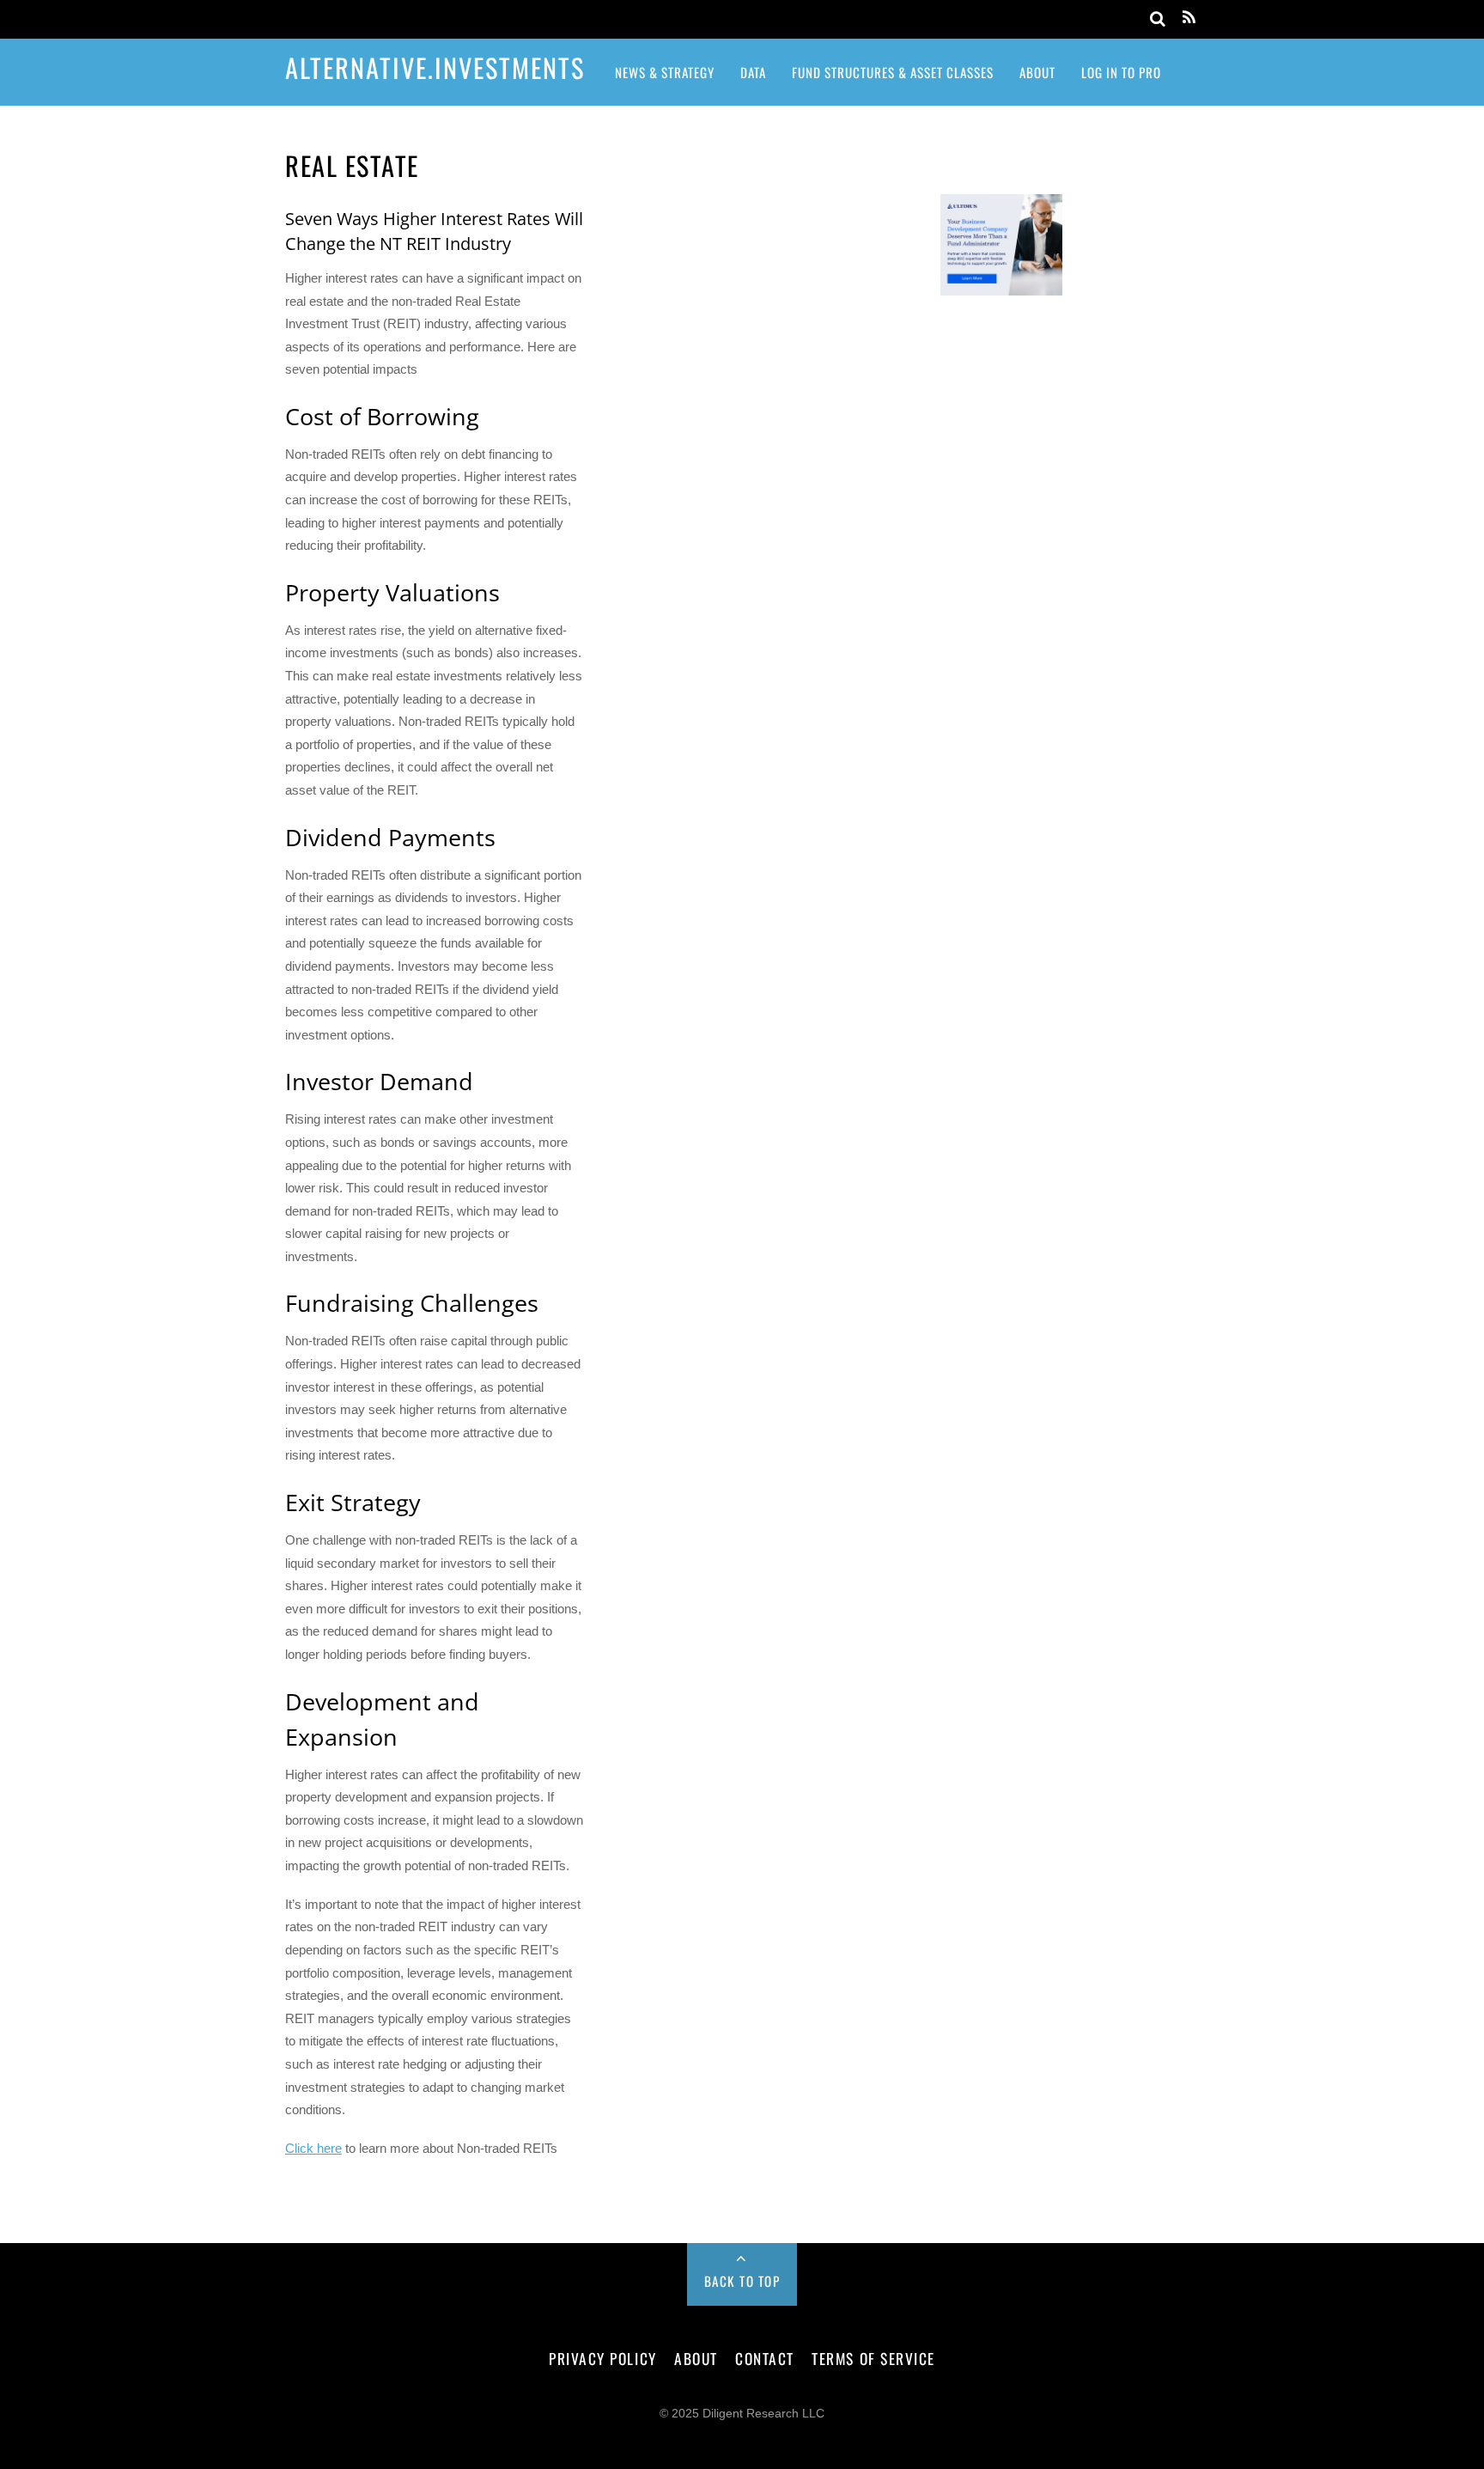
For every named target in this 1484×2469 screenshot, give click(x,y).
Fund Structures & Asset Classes (893, 72)
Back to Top (742, 2281)
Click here (313, 2148)
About (1037, 72)
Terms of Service (873, 2358)
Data (753, 72)
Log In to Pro (1121, 72)
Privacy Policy (602, 2358)
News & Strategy (665, 72)
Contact (765, 2358)
